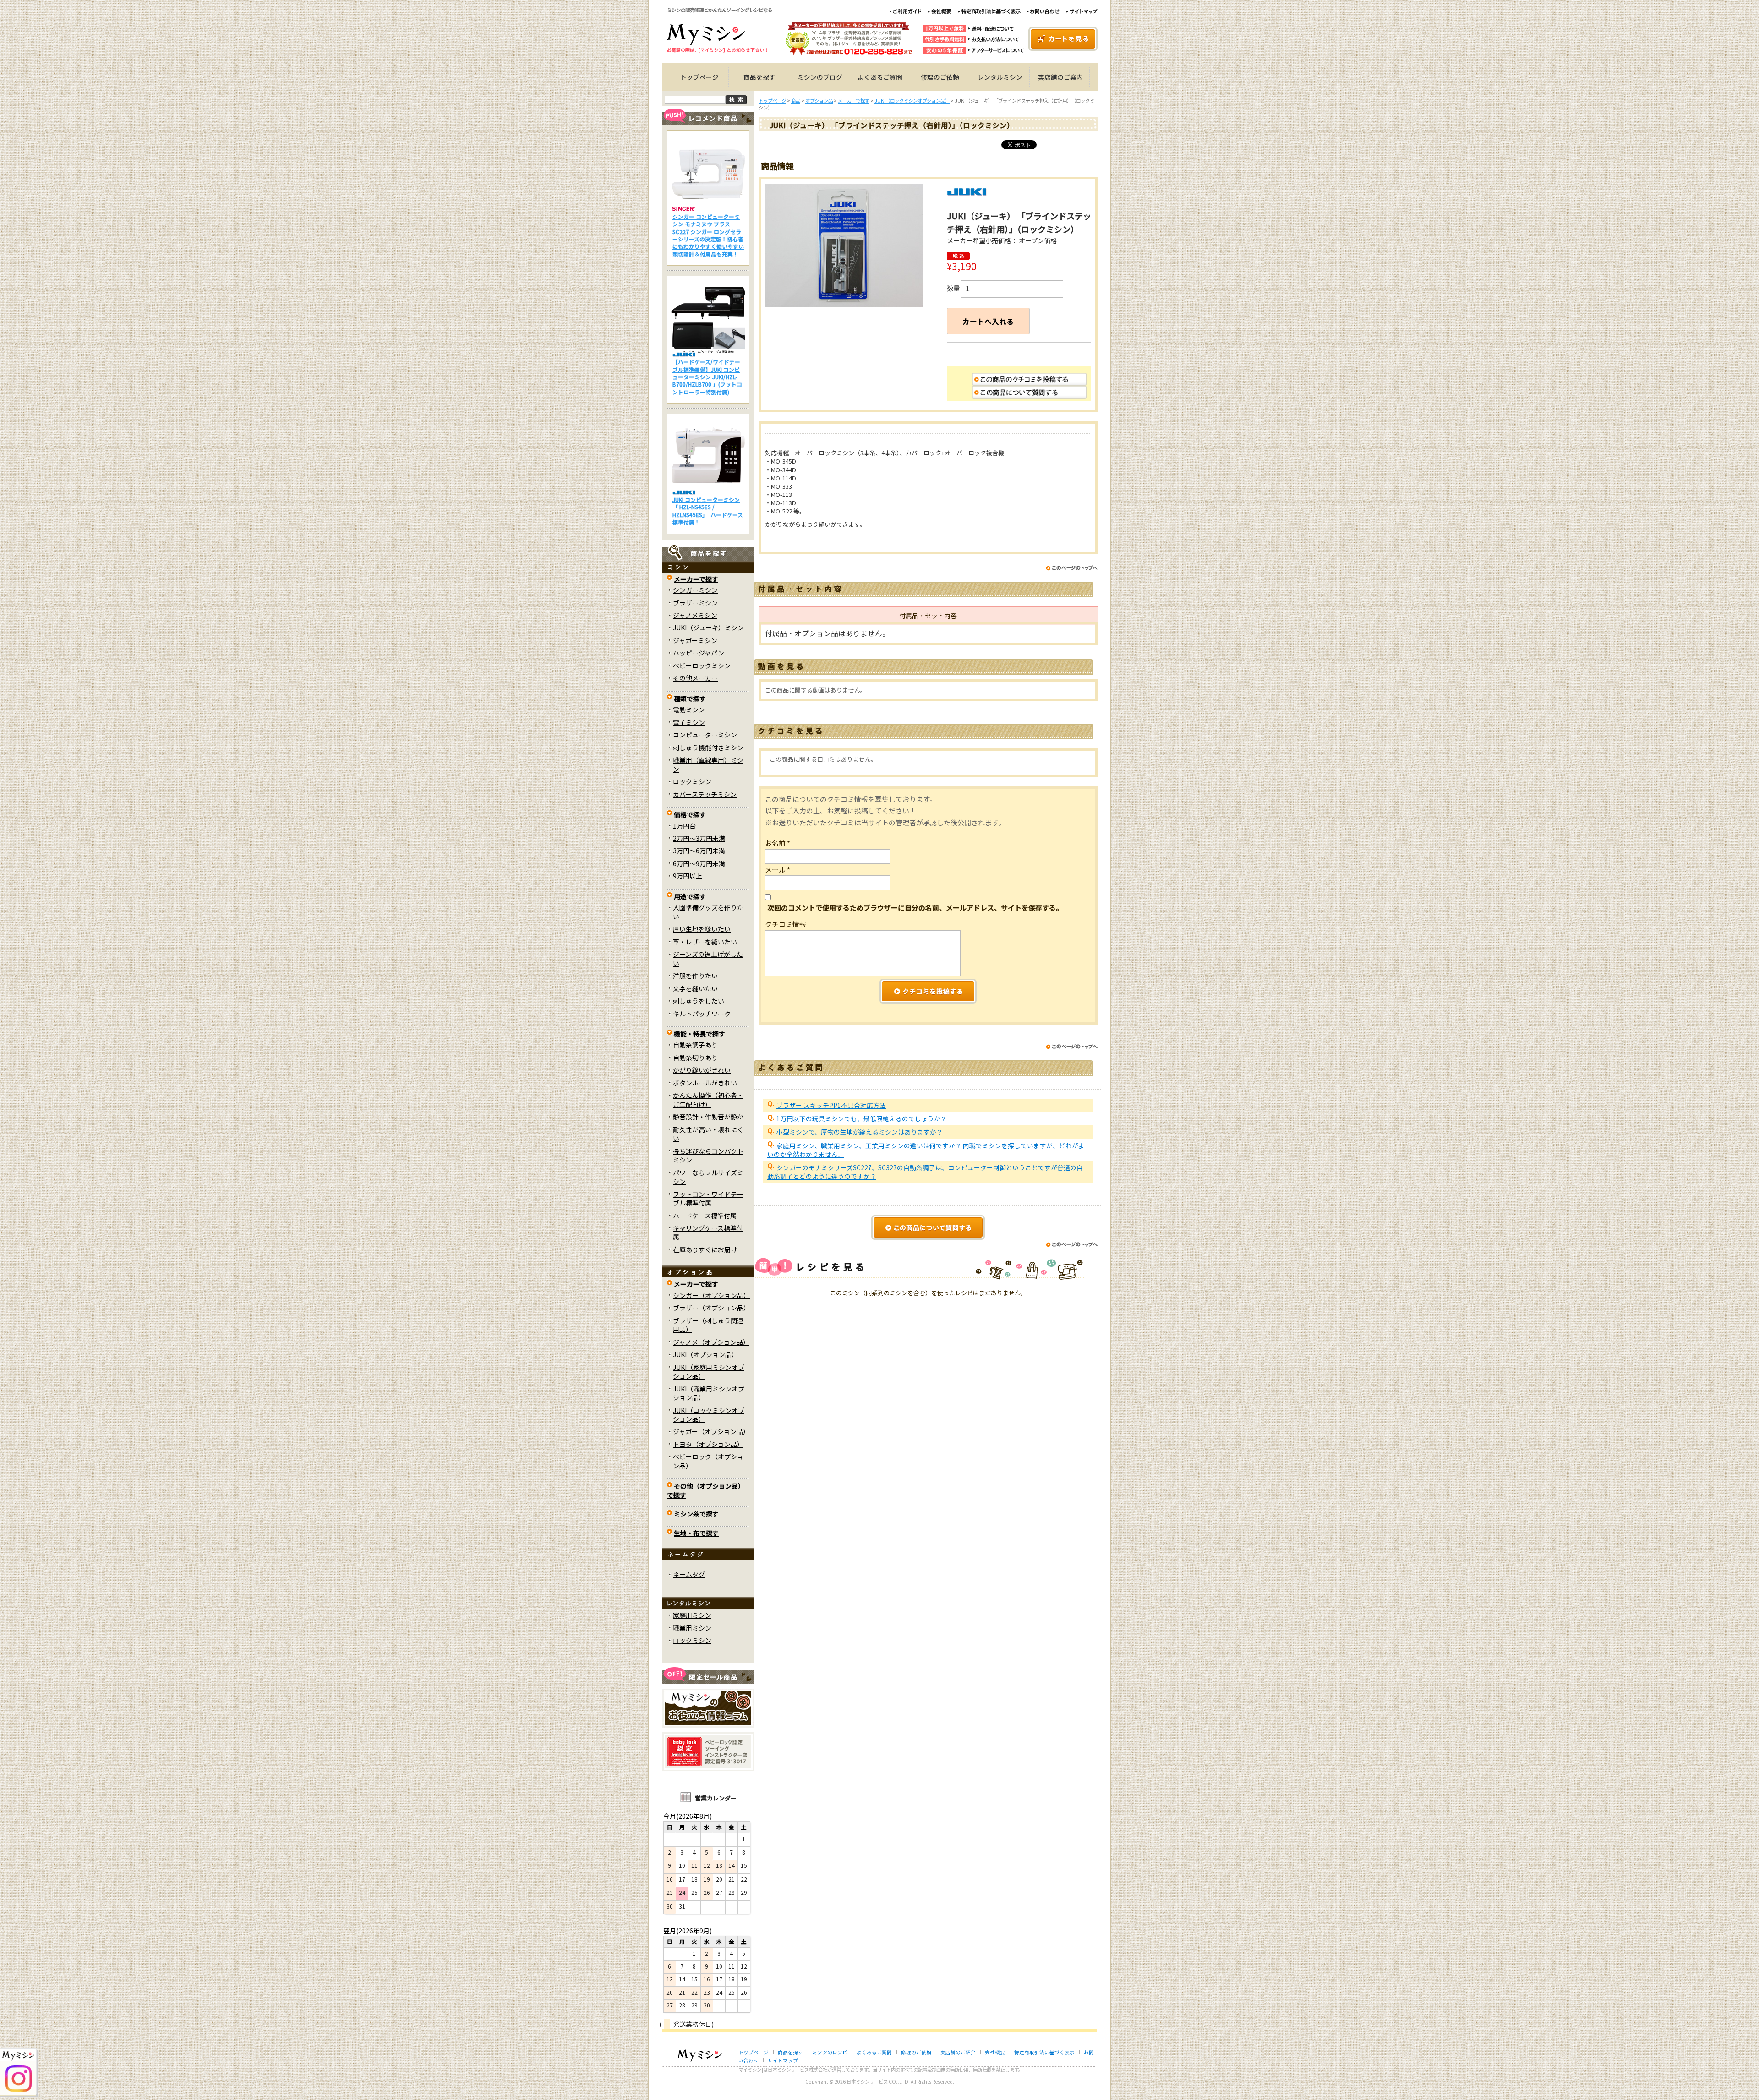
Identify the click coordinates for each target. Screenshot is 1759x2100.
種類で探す (690, 698)
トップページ (699, 77)
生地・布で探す (696, 1533)
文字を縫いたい (695, 988)
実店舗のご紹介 (958, 2052)
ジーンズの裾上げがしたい (708, 958)
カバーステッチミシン (705, 794)
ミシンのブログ (820, 77)
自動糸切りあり (695, 1058)
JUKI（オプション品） (705, 1354)
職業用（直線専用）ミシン (708, 764)
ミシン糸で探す (696, 1514)
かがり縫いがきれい (702, 1070)
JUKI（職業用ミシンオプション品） (709, 1393)
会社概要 (995, 2052)
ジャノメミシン (695, 615)
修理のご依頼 (940, 77)
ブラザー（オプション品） (711, 1308)
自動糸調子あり (695, 1045)
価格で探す (690, 814)
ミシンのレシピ (830, 2052)
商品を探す (759, 77)
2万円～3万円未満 (699, 838)
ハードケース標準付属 (705, 1216)
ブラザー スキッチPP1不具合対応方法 (831, 1105)
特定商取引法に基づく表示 (1044, 2052)
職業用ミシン (692, 1628)
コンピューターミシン (705, 735)
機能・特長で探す (699, 1034)
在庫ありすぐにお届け (705, 1249)
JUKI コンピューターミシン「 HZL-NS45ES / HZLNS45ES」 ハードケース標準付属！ (708, 511)
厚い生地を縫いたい (702, 929)
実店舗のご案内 (1060, 77)
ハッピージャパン (699, 653)
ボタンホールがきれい (705, 1083)
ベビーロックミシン (702, 665)
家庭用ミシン (692, 1615)
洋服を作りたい (695, 976)
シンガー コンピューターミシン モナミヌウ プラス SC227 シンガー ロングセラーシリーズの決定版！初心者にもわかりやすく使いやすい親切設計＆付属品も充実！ (708, 235)
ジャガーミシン (695, 640)
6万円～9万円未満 (699, 863)
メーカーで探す (696, 579)
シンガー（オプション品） (711, 1295)
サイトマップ (783, 2060)
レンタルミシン (1000, 77)
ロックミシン (692, 781)
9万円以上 (688, 876)
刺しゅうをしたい (699, 1001)
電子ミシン (689, 722)
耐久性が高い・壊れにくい (708, 1134)
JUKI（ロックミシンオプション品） (709, 1415)
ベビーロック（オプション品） (708, 1461)
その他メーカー (695, 678)
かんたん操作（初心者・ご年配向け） (708, 1099)
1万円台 (684, 826)
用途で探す (690, 896)
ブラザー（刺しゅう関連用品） (708, 1325)
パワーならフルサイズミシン (708, 1177)
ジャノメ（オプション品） (711, 1342)
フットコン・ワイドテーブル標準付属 (708, 1198)
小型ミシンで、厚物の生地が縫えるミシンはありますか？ (860, 1132)
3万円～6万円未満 (699, 851)
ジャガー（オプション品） (711, 1431)
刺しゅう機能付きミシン (708, 747)
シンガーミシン (695, 590)
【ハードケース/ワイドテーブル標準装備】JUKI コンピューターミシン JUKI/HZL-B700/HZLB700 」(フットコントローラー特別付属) (707, 377)
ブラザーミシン (695, 603)
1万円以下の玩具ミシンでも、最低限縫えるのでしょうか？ (862, 1118)
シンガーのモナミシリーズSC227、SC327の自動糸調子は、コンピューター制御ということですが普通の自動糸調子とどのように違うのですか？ (925, 1172)
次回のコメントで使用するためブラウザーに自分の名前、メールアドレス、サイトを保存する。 (915, 908)
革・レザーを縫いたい (705, 942)
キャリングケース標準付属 (708, 1232)
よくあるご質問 (880, 77)
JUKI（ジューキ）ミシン (708, 627)
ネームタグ (689, 1574)
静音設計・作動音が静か (708, 1117)
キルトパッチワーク (702, 1014)
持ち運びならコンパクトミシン (708, 1155)
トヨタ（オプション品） (708, 1444)
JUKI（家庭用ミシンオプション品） (709, 1372)
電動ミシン (689, 709)
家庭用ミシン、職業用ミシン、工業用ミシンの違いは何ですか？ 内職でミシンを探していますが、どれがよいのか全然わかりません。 (926, 1150)
